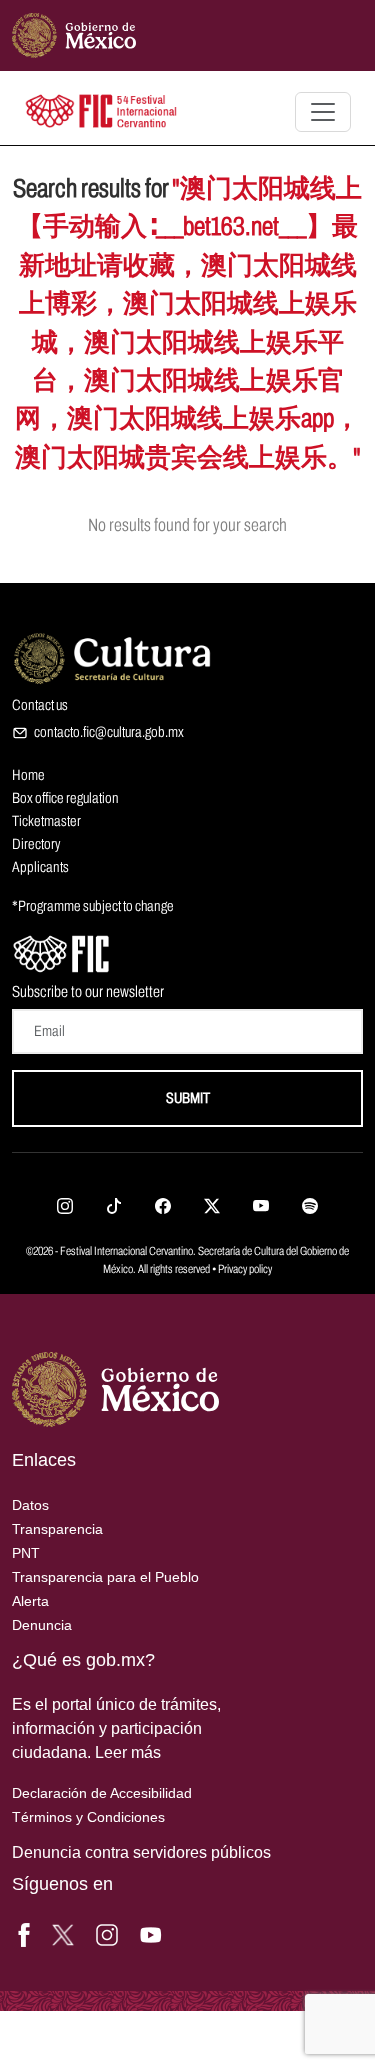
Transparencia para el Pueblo (105, 1577)
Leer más (128, 1752)
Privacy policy (245, 1269)
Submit (188, 1098)
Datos (30, 1505)
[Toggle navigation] (323, 112)
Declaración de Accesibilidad (102, 1793)
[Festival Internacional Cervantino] (62, 951)
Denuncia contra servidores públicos (141, 1852)
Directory (36, 844)
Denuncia (42, 1625)
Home (28, 775)
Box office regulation (65, 798)
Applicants (40, 867)
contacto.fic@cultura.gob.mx (109, 732)
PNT (26, 1553)
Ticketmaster (46, 821)
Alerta (30, 1601)
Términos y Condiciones (88, 1817)
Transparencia (57, 1529)
